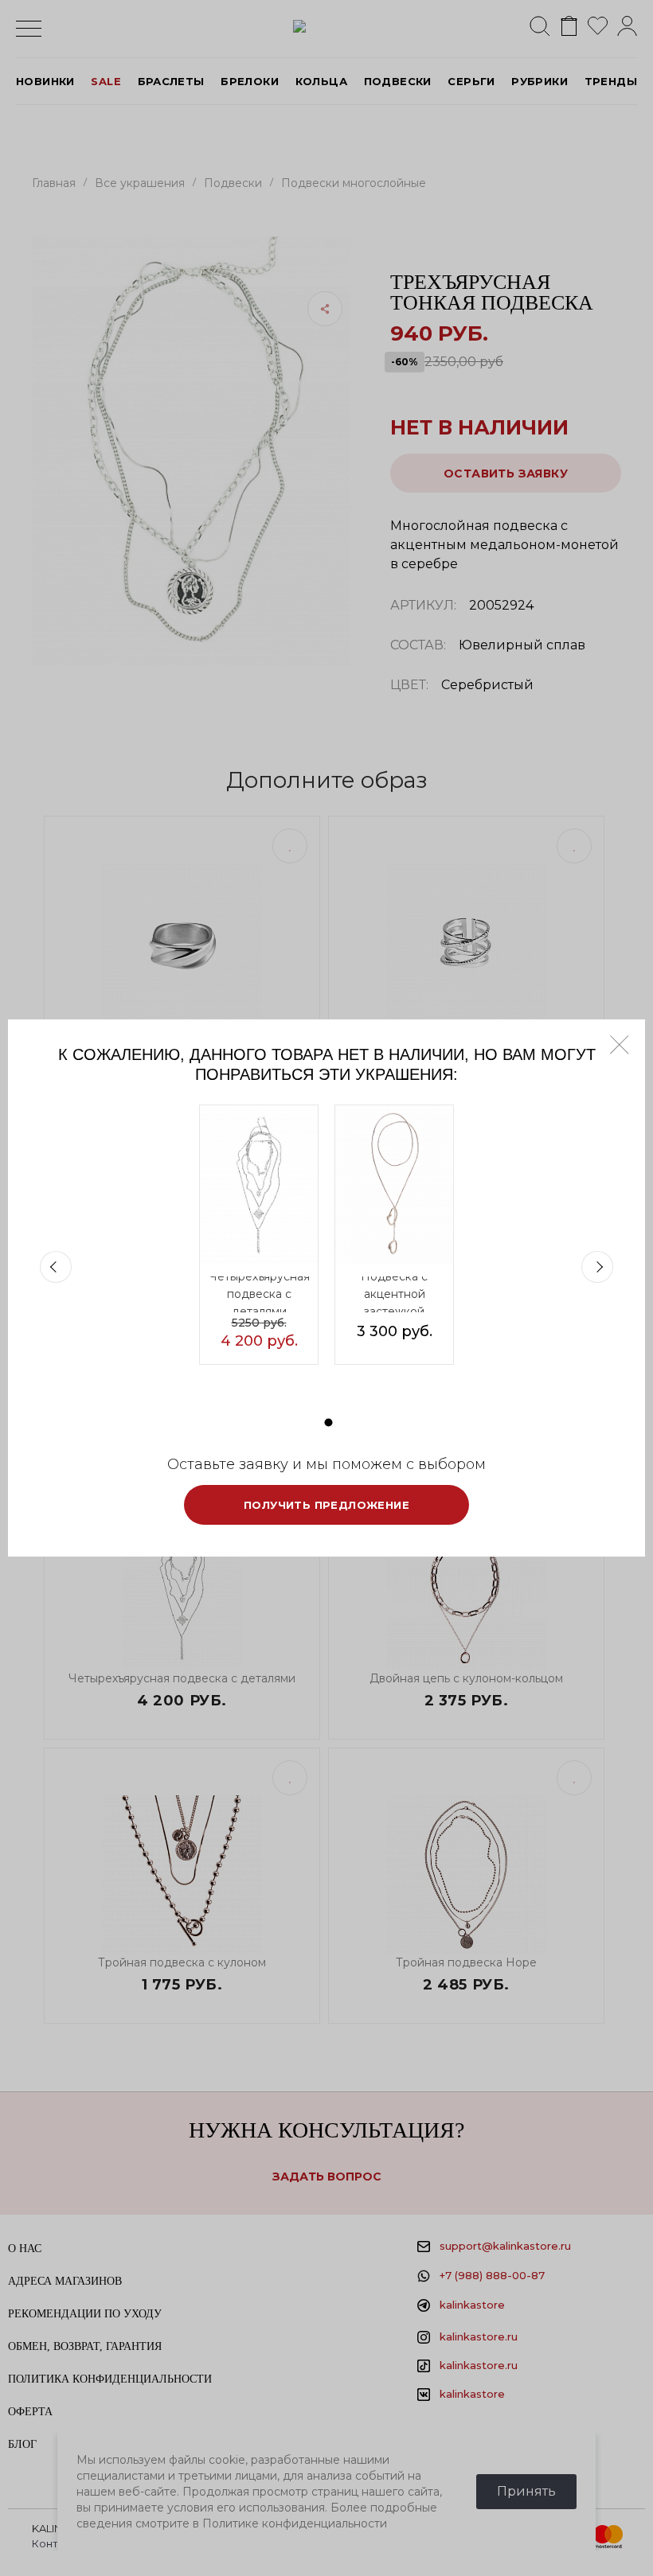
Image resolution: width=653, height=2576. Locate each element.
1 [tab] (329, 1422)
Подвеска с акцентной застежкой (394, 1294)
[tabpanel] (259, 1235)
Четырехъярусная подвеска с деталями (259, 1294)
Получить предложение (326, 1505)
